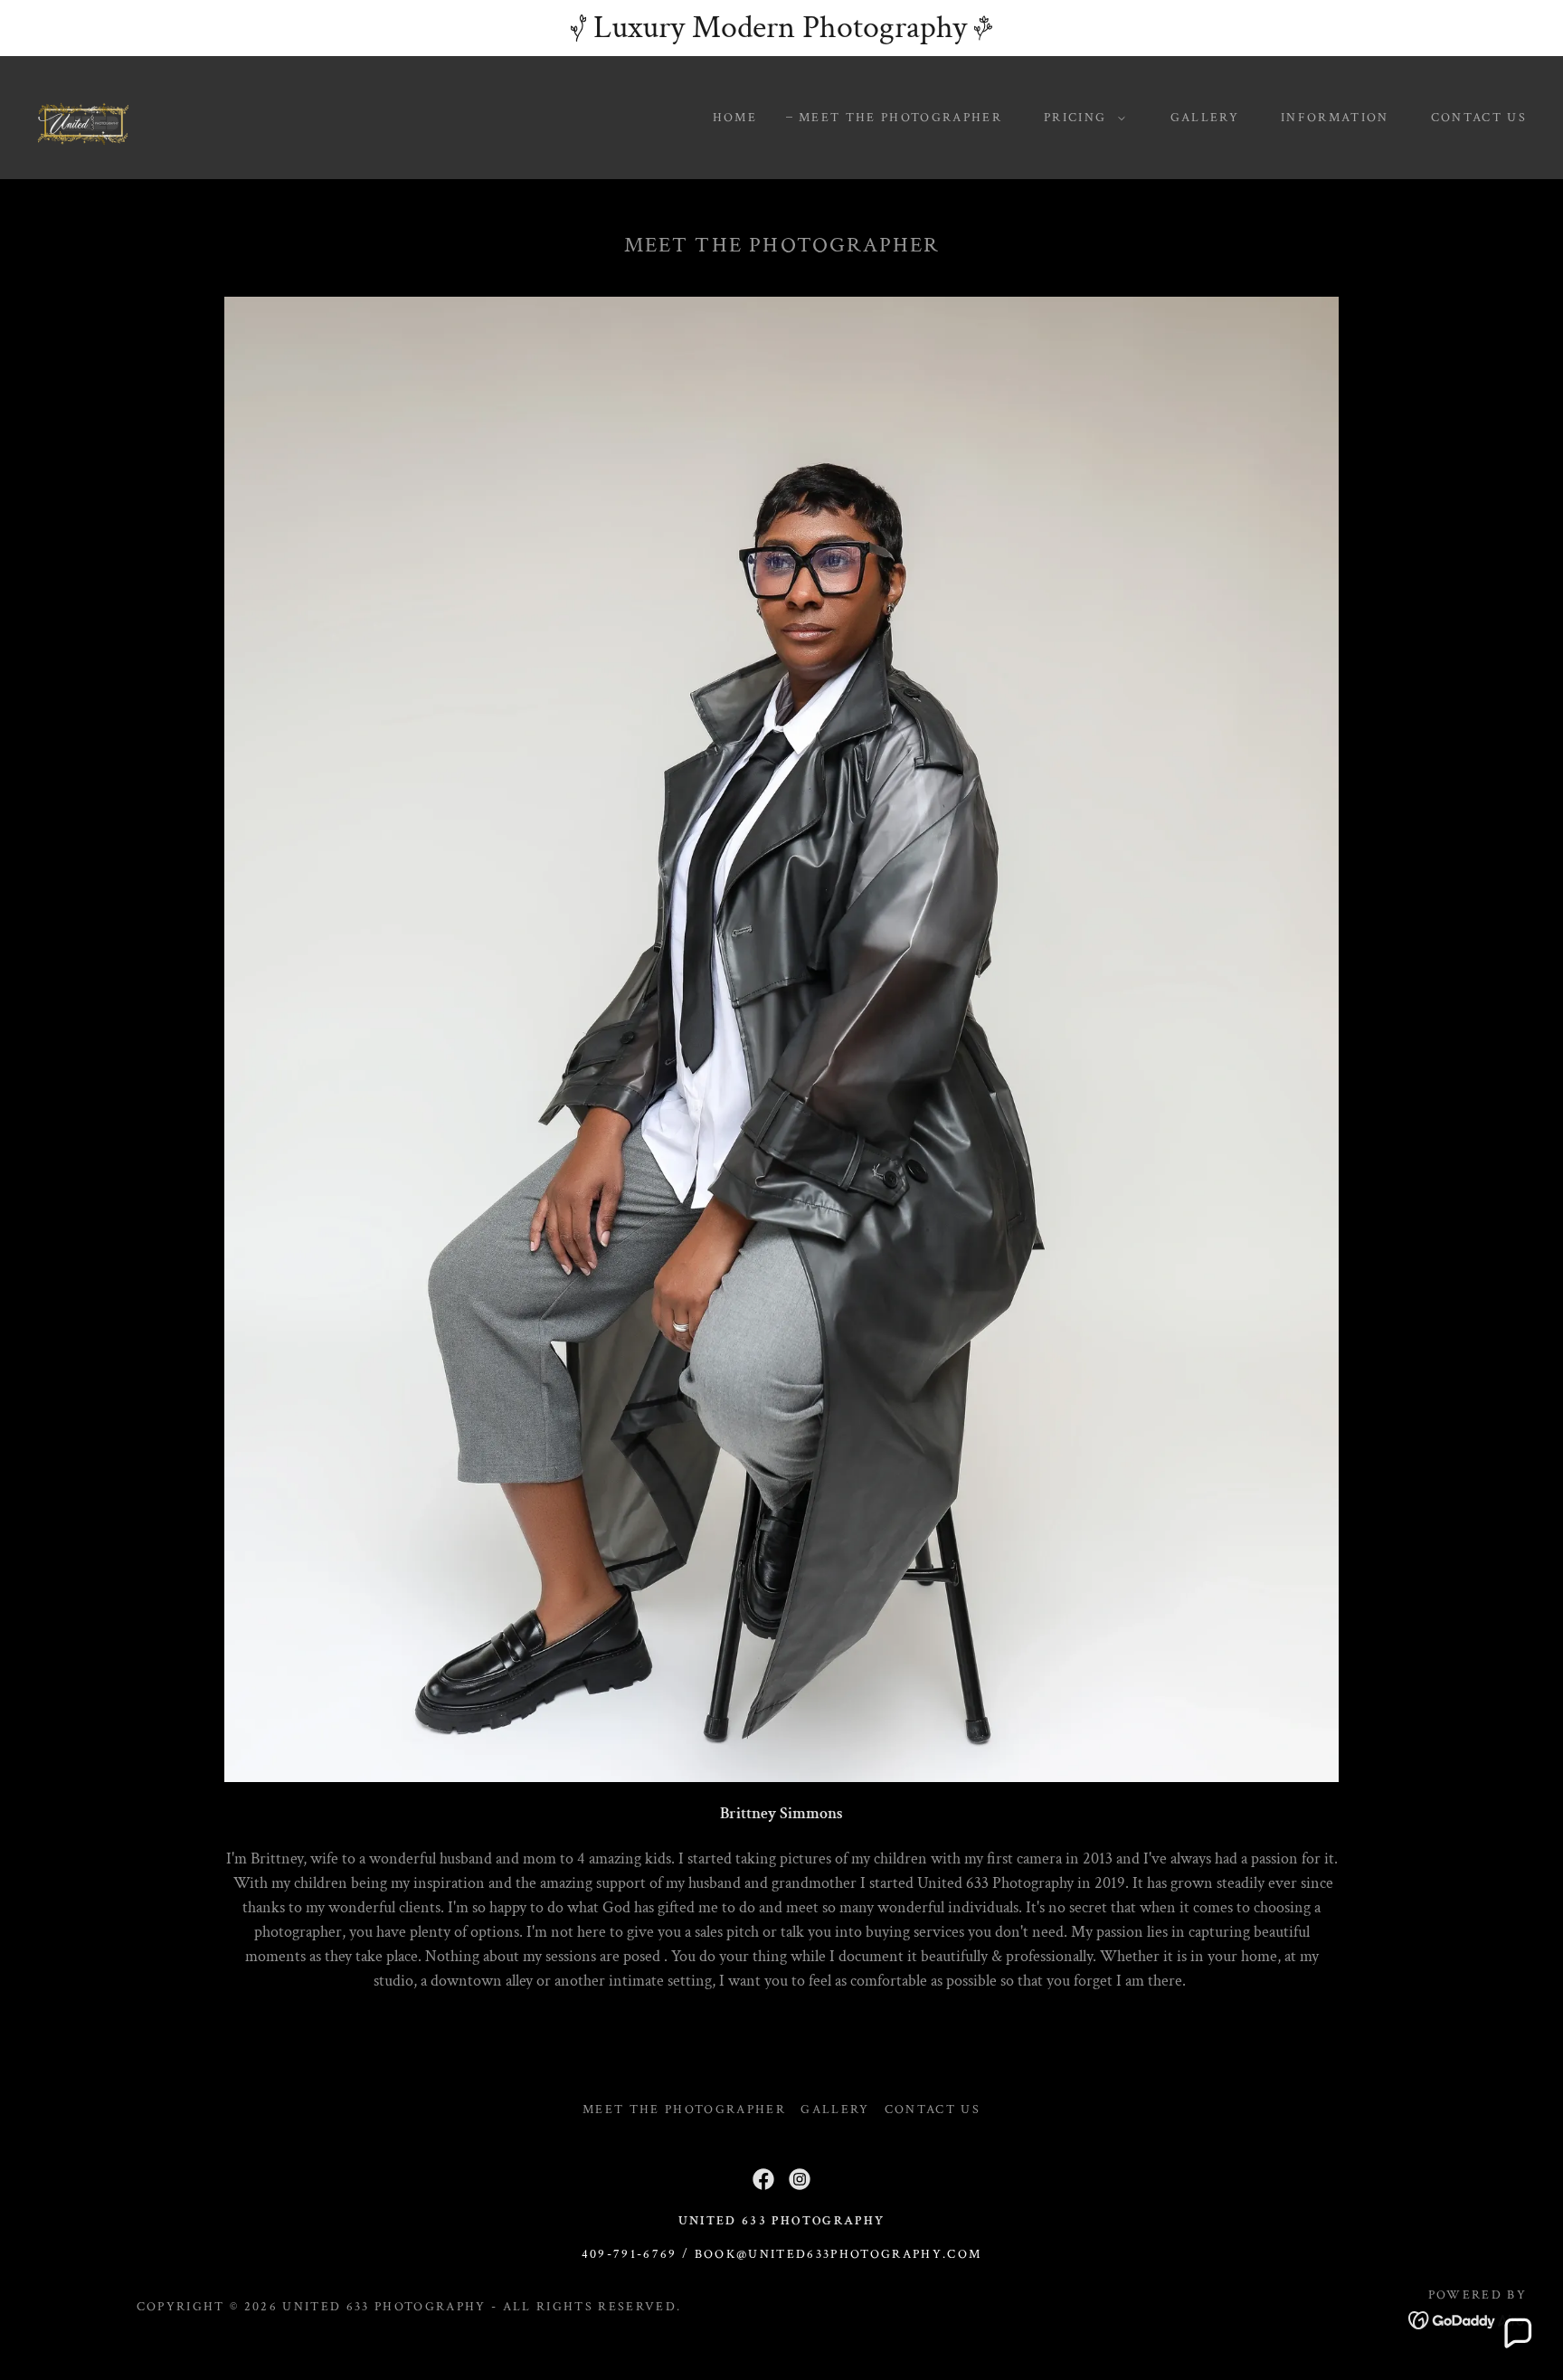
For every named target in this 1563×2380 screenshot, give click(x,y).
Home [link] (735, 118)
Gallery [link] (1205, 118)
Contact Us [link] (1479, 118)
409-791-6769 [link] (630, 2254)
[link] (83, 116)
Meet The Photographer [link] (900, 118)
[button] (1080, 118)
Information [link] (1335, 118)
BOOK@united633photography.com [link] (838, 2254)
